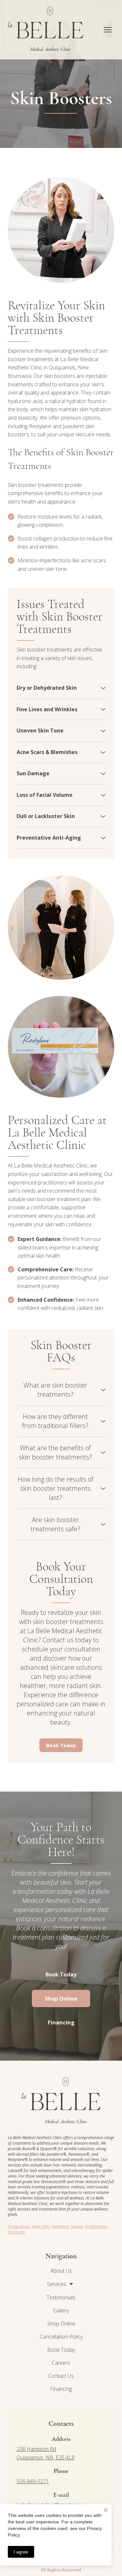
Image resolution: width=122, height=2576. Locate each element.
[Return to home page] (46, 30)
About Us (61, 2271)
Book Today (61, 2350)
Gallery (61, 2310)
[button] (61, 688)
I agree (21, 2552)
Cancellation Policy (61, 2337)
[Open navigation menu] (108, 30)
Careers (61, 2363)
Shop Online (61, 2324)
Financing (61, 2389)
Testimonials (61, 2297)
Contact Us (61, 2376)
